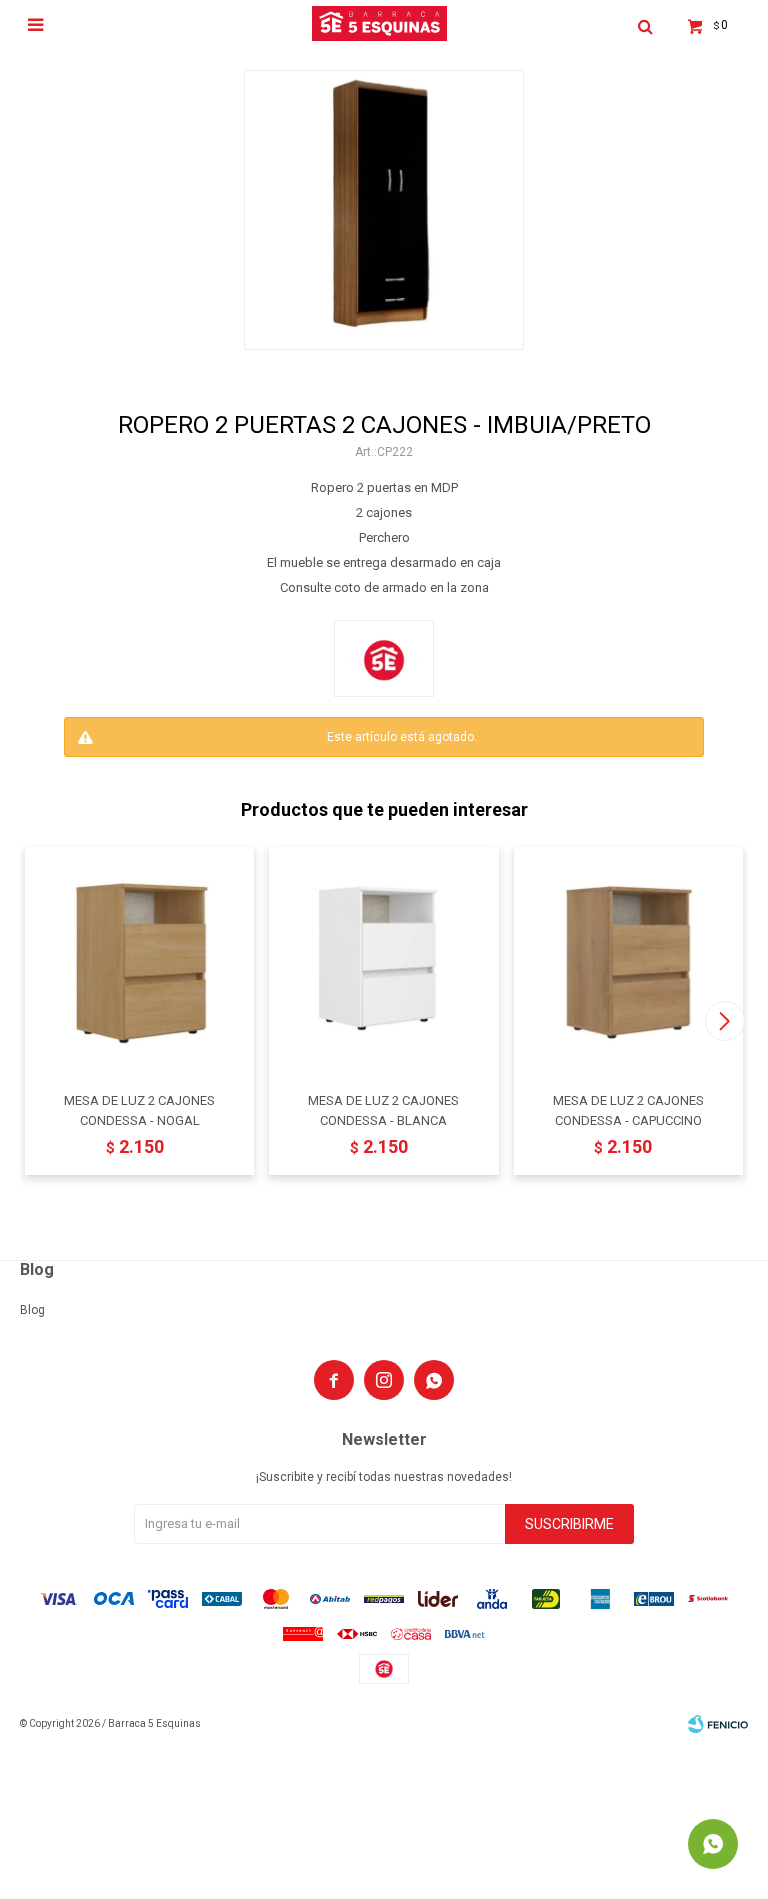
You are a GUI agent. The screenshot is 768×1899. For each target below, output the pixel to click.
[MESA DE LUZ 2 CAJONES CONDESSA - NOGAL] (139, 961)
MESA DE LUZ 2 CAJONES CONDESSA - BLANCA (383, 1110)
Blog (32, 1310)
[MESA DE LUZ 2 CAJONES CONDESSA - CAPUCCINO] (628, 961)
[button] (724, 1021)
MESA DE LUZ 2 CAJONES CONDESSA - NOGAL (139, 1110)
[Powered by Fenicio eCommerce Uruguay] (718, 1724)
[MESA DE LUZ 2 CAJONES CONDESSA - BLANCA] (383, 961)
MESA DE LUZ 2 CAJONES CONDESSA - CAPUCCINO (628, 1110)
